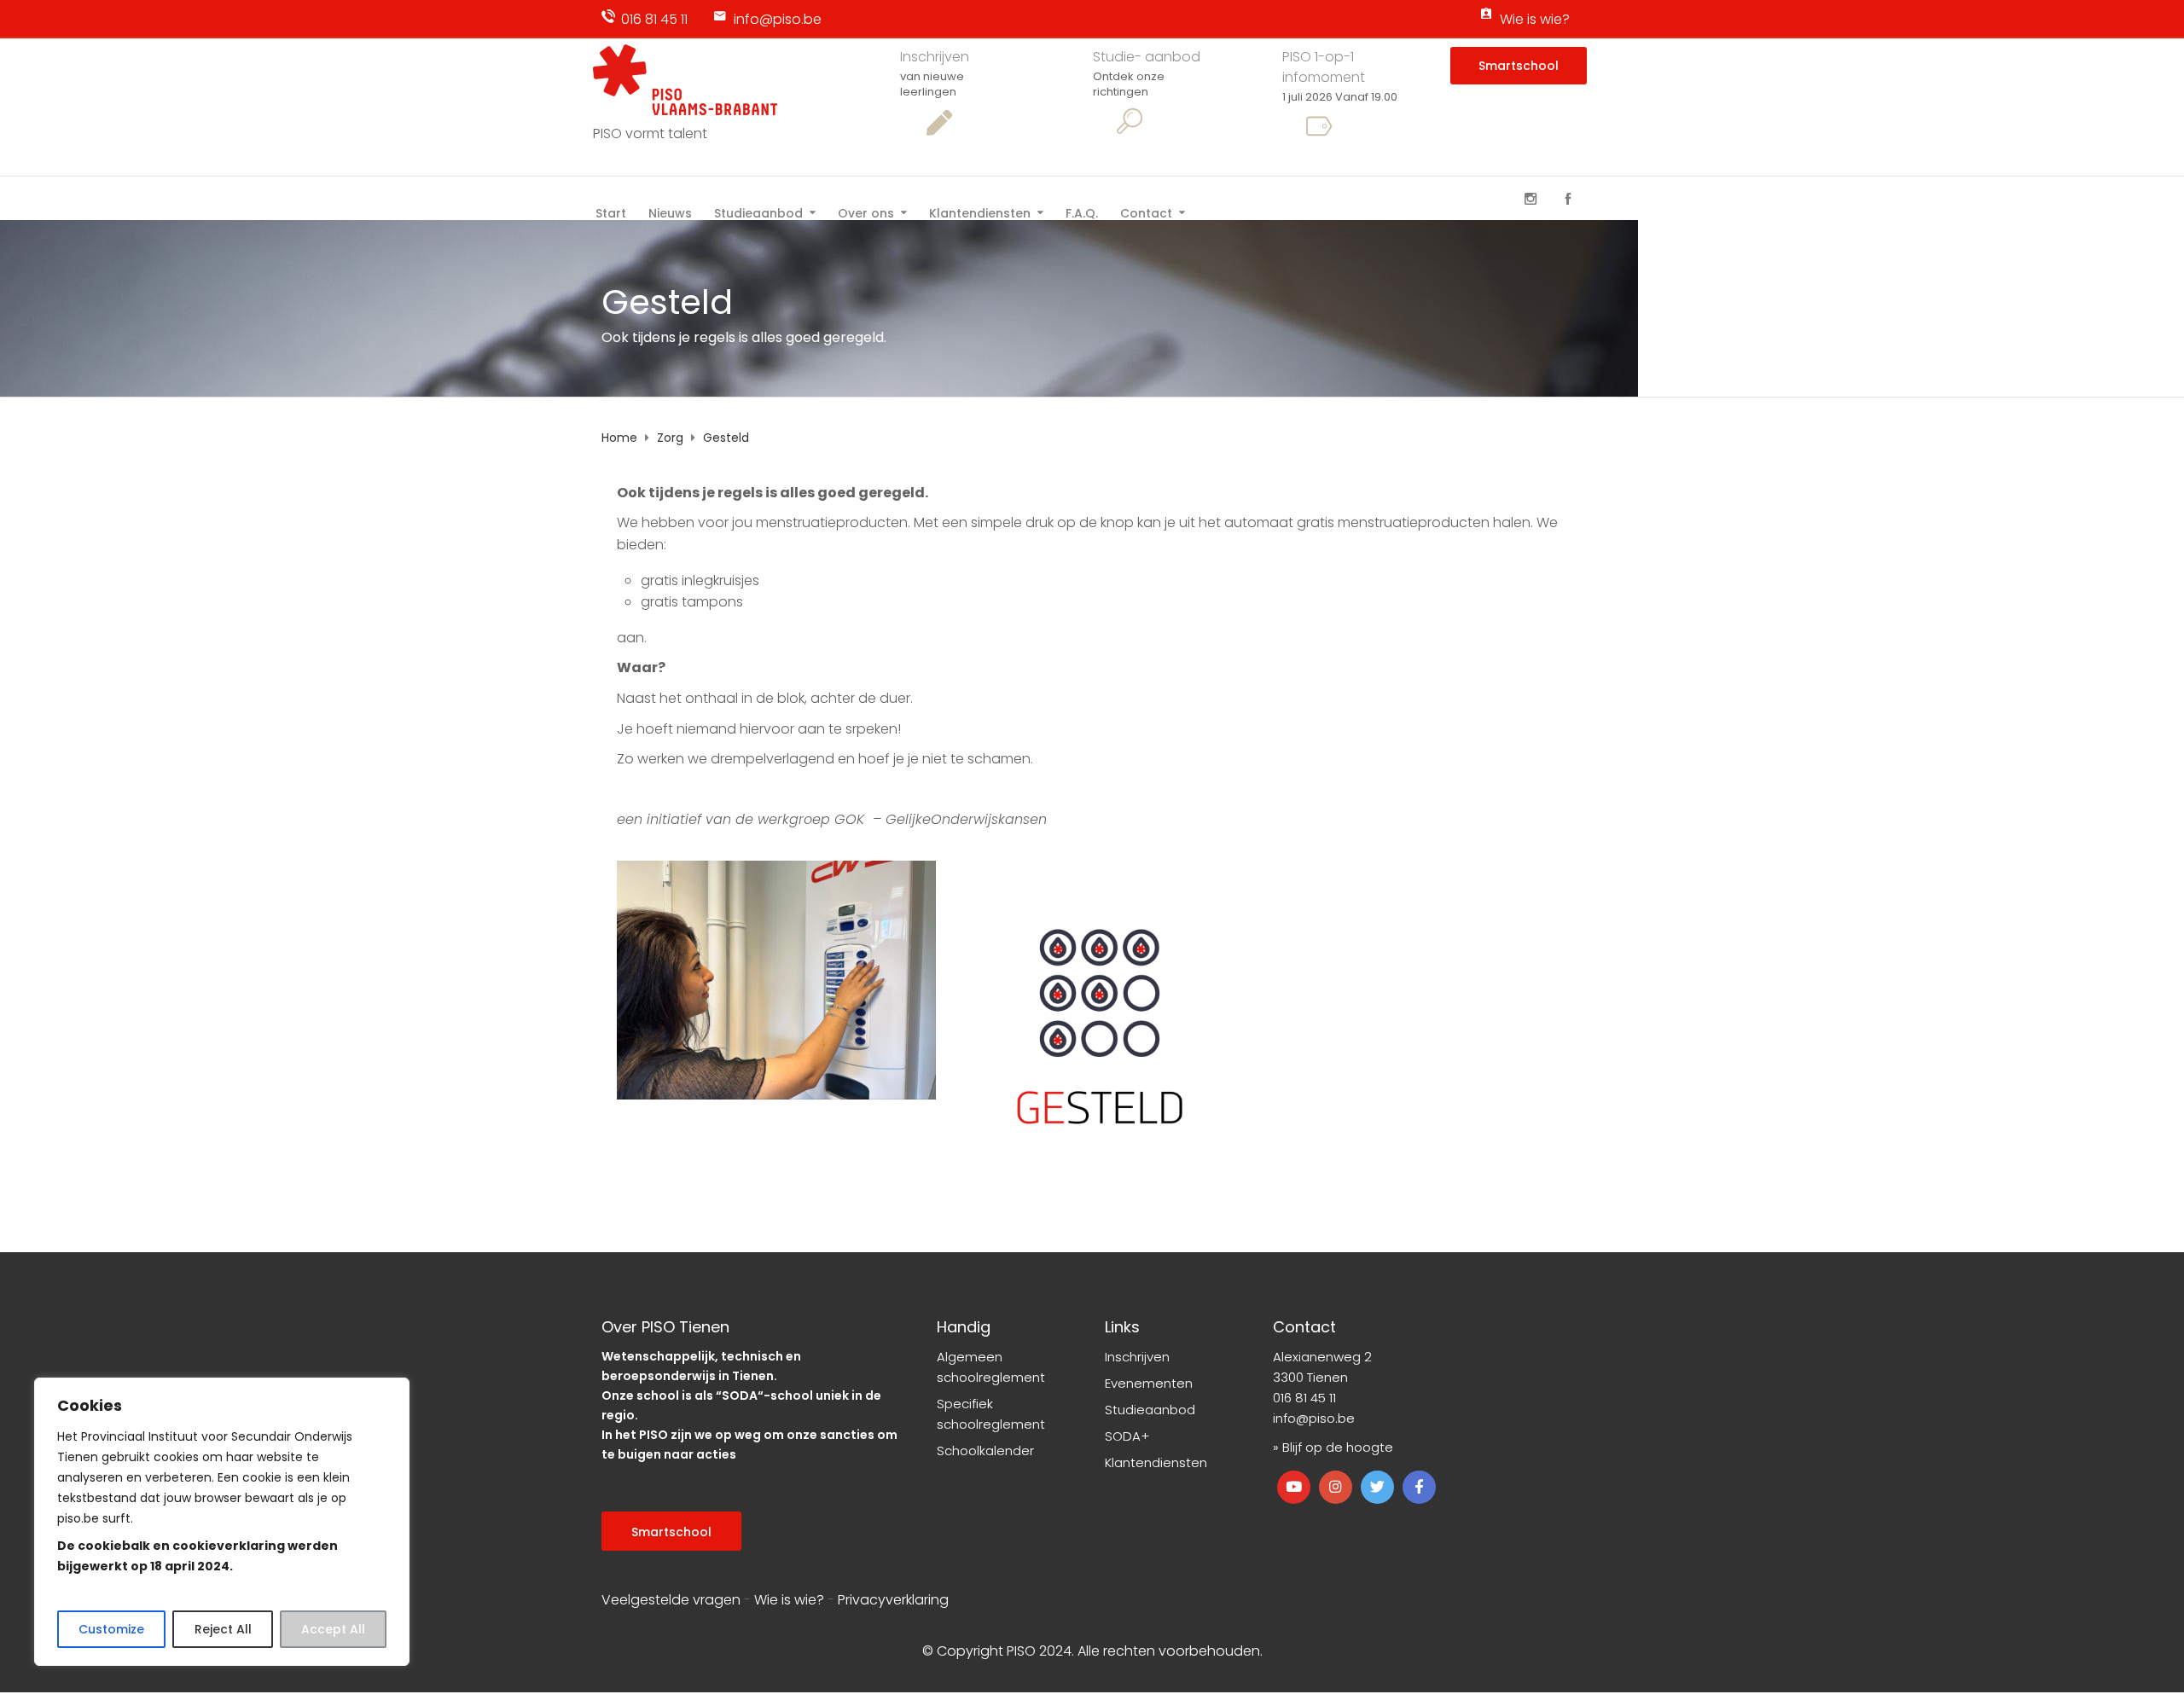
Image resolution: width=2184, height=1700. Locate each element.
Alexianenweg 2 (1322, 1357)
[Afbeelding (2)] (776, 981)
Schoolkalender (985, 1451)
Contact (1146, 212)
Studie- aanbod (1147, 57)
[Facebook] (1568, 199)
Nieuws (670, 212)
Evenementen (1149, 1383)
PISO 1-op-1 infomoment (1324, 67)
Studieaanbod (758, 212)
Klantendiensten (980, 212)
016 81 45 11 (654, 19)
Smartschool (1519, 66)
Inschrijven (935, 57)
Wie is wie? (1535, 19)
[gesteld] (1100, 1020)
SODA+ (1127, 1436)
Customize (111, 1629)
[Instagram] (1531, 199)
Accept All (333, 1629)
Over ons (866, 212)
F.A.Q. (1082, 212)
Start (611, 212)
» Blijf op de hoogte (1333, 1447)
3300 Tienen (1310, 1377)
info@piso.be (778, 19)
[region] (222, 1522)
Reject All (223, 1629)
